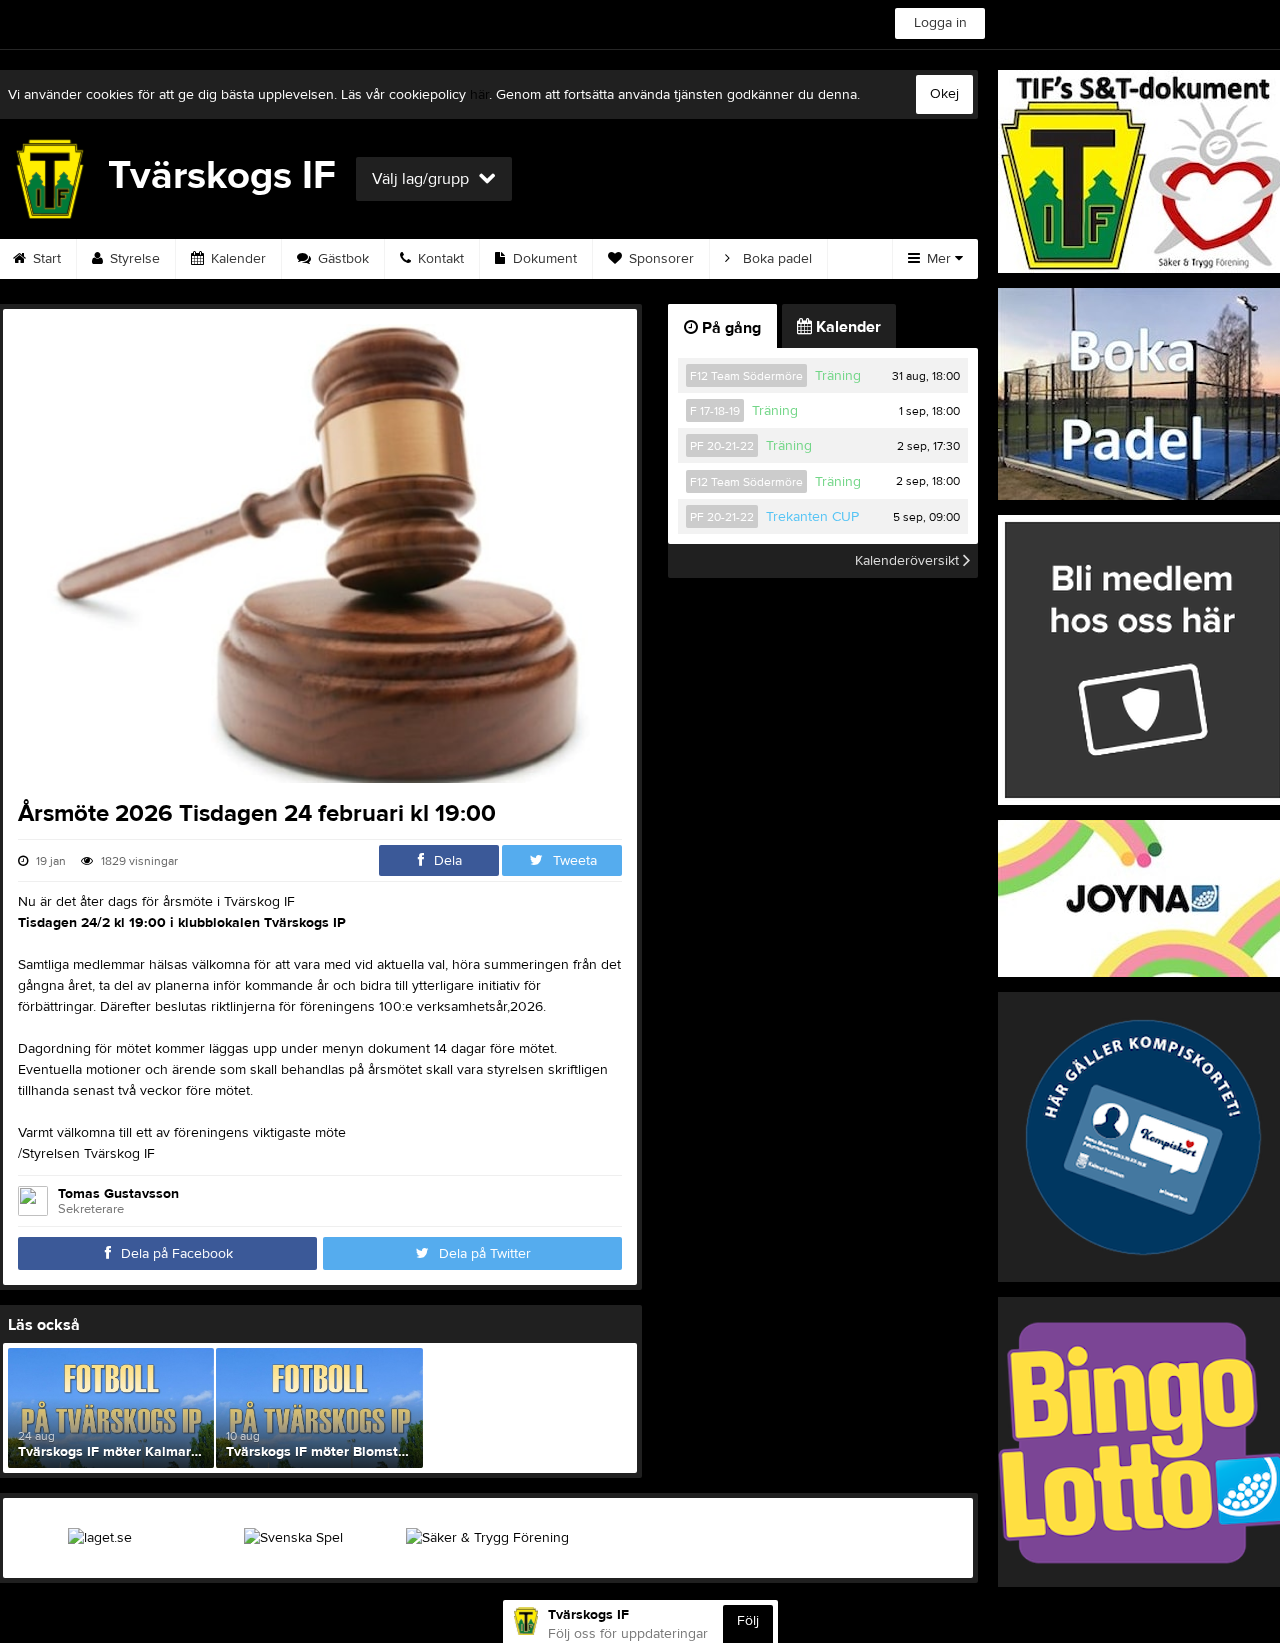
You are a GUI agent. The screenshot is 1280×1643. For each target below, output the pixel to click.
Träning (838, 376)
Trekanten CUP (812, 517)
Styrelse (133, 259)
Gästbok (341, 259)
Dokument (543, 259)
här (479, 95)
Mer (939, 259)
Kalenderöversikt (909, 561)
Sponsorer (659, 259)
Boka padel (775, 259)
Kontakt (439, 259)
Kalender (236, 259)
